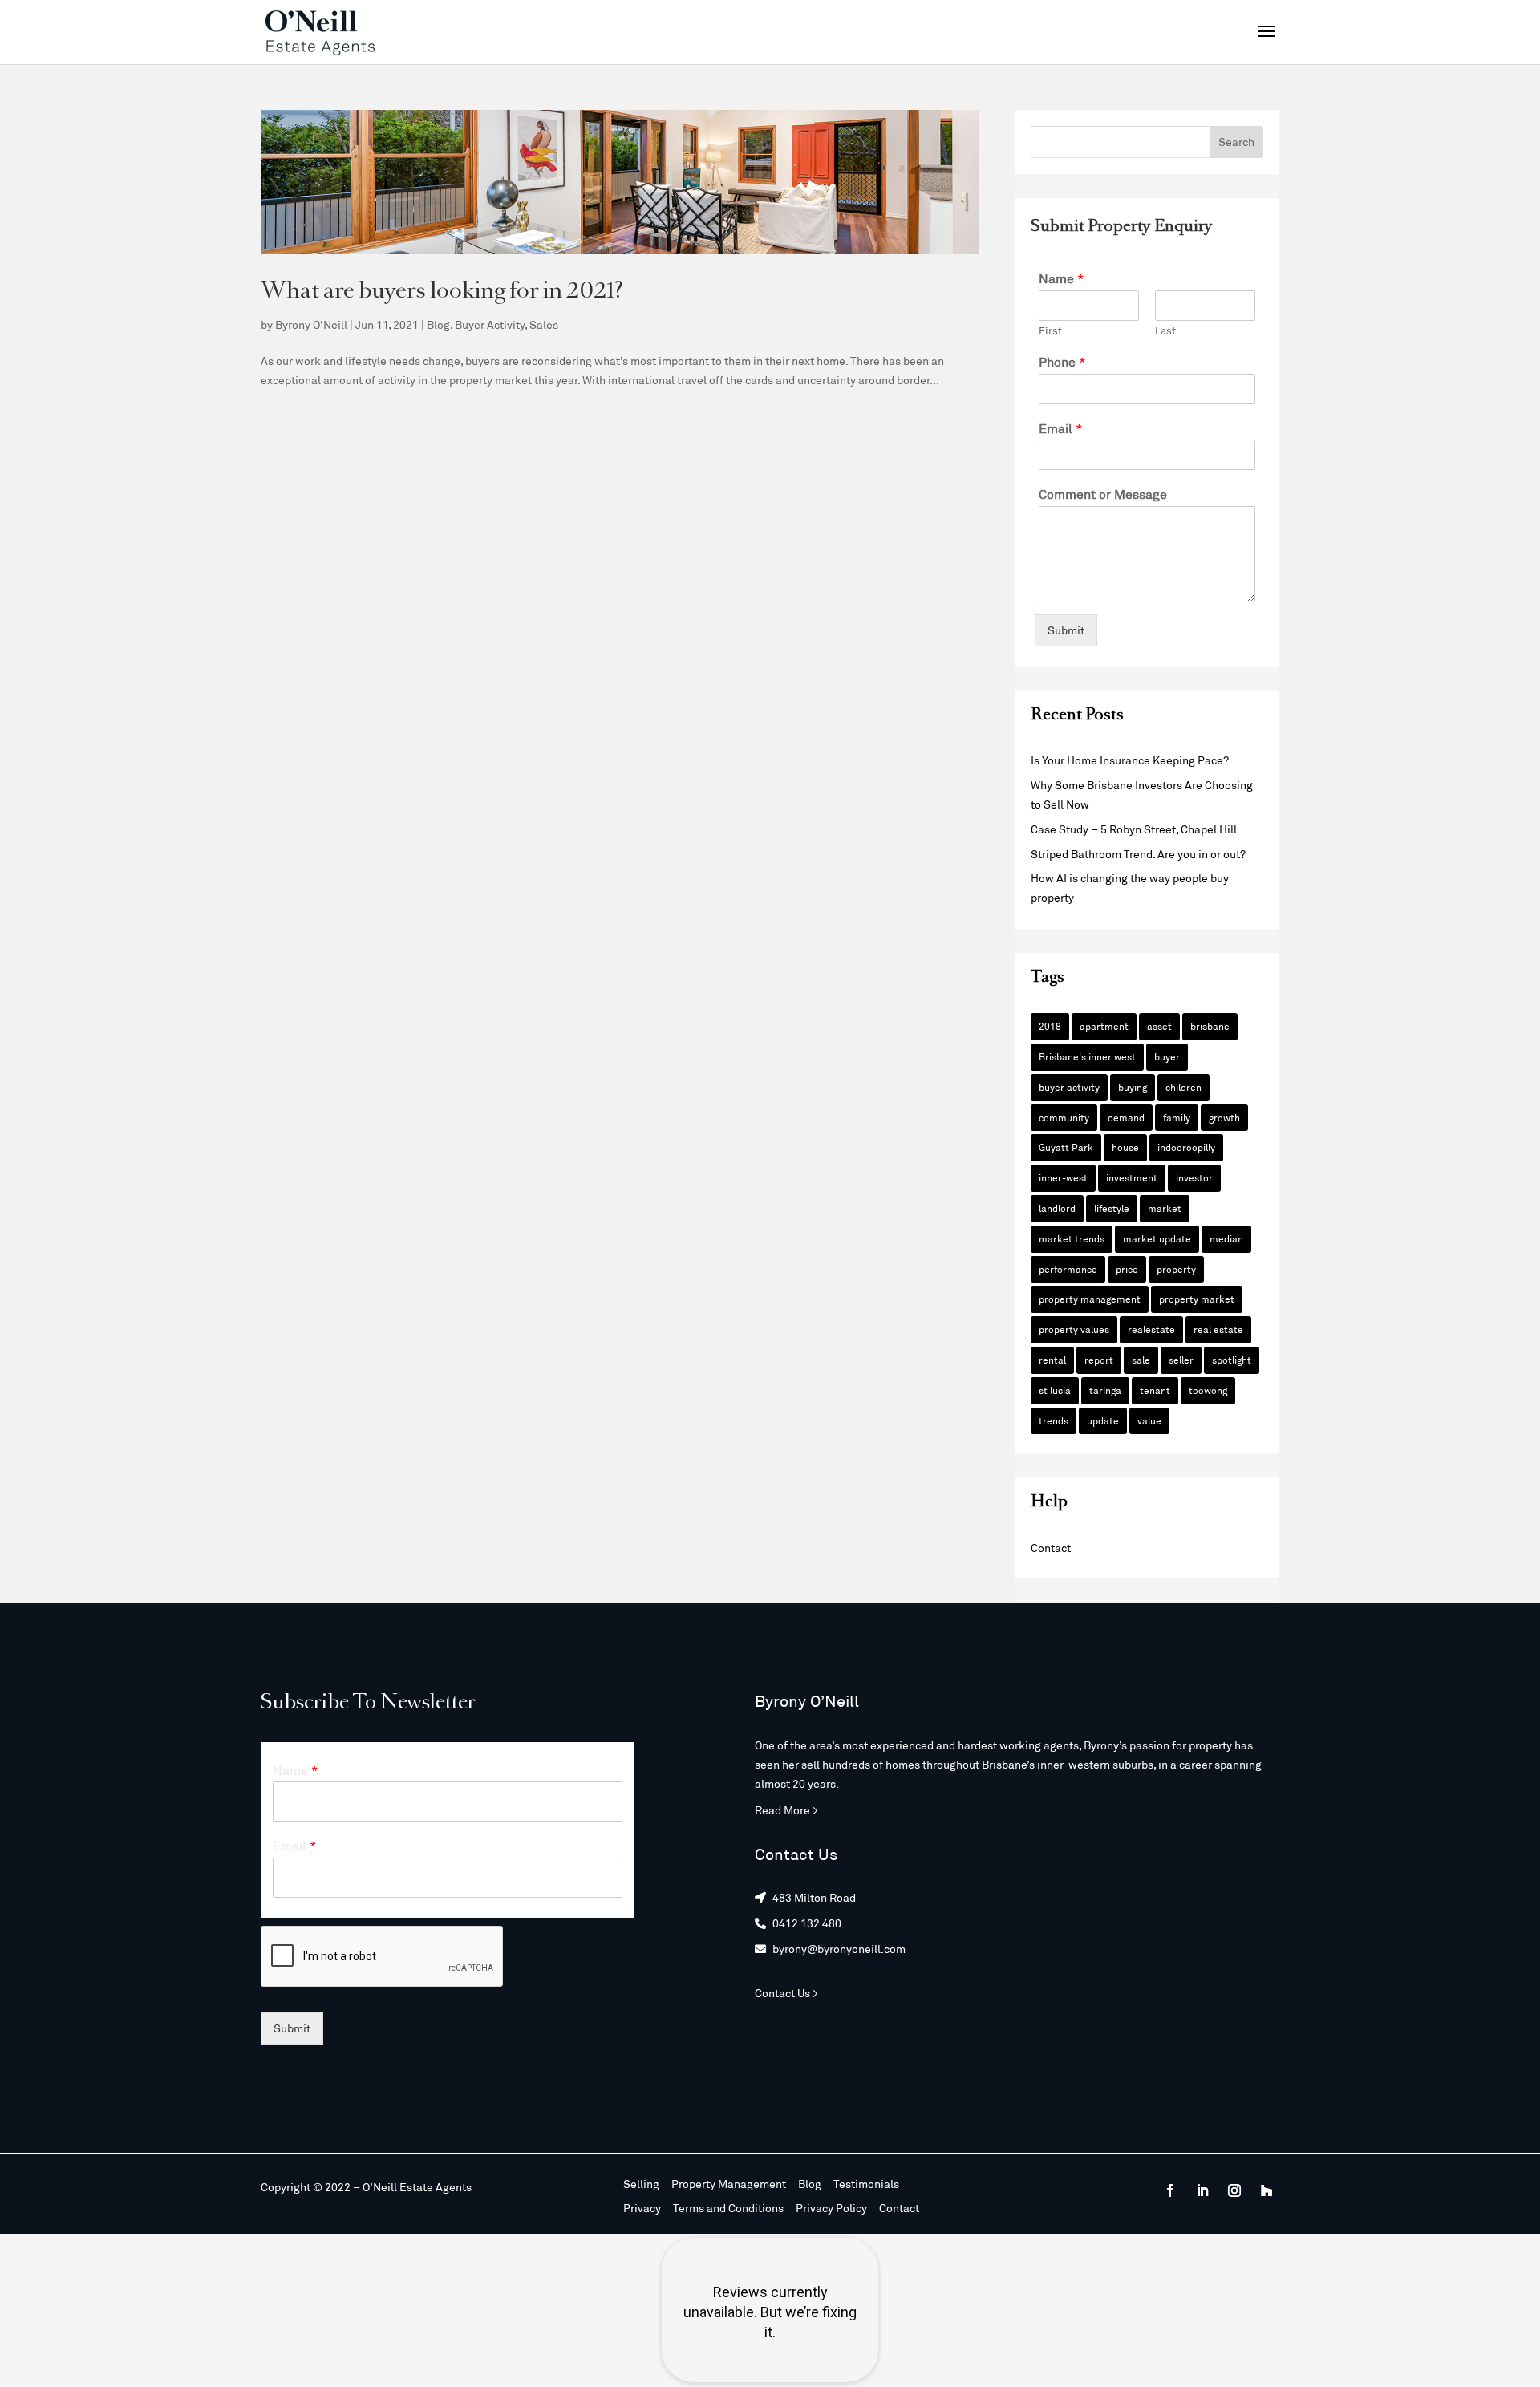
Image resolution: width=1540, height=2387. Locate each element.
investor (1194, 1177)
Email (1061, 428)
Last (1165, 330)
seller (1181, 1360)
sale (1141, 1360)
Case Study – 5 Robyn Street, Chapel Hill (1134, 829)
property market (1197, 1299)
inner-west (1063, 1177)
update (1103, 1420)
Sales (544, 324)
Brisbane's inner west (1087, 1056)
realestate (1151, 1329)
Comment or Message (1103, 494)
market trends (1072, 1238)
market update (1157, 1238)
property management (1090, 1299)
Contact (1051, 1548)
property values (1074, 1329)
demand (1126, 1117)
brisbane (1210, 1026)
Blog (438, 324)
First (1050, 330)
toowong (1208, 1390)
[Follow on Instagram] (1234, 2190)
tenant (1155, 1390)
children (1183, 1087)
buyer (1167, 1056)
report (1099, 1360)
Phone (1062, 361)
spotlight (1232, 1360)
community (1064, 1117)
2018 (1050, 1026)
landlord (1057, 1208)
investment (1132, 1177)
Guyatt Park (1066, 1147)
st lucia (1055, 1390)
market (1165, 1208)
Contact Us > (786, 1993)
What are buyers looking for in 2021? (442, 292)
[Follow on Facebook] (1170, 2190)
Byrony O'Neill (311, 324)
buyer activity (1069, 1087)
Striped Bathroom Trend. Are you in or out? (1138, 854)
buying (1133, 1087)
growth (1224, 1117)
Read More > (786, 1810)
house (1125, 1147)
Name (1062, 278)
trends (1054, 1420)
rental (1052, 1360)
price (1127, 1269)
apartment (1104, 1026)
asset (1159, 1026)
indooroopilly (1186, 1147)
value (1149, 1420)
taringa (1105, 1390)
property (1176, 1269)
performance (1068, 1269)
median (1226, 1238)
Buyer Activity (490, 324)
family (1177, 1117)
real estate (1218, 1329)
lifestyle (1112, 1208)
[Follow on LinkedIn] (1202, 2190)
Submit (1066, 630)
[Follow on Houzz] (1266, 2190)
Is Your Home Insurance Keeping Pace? (1130, 760)
